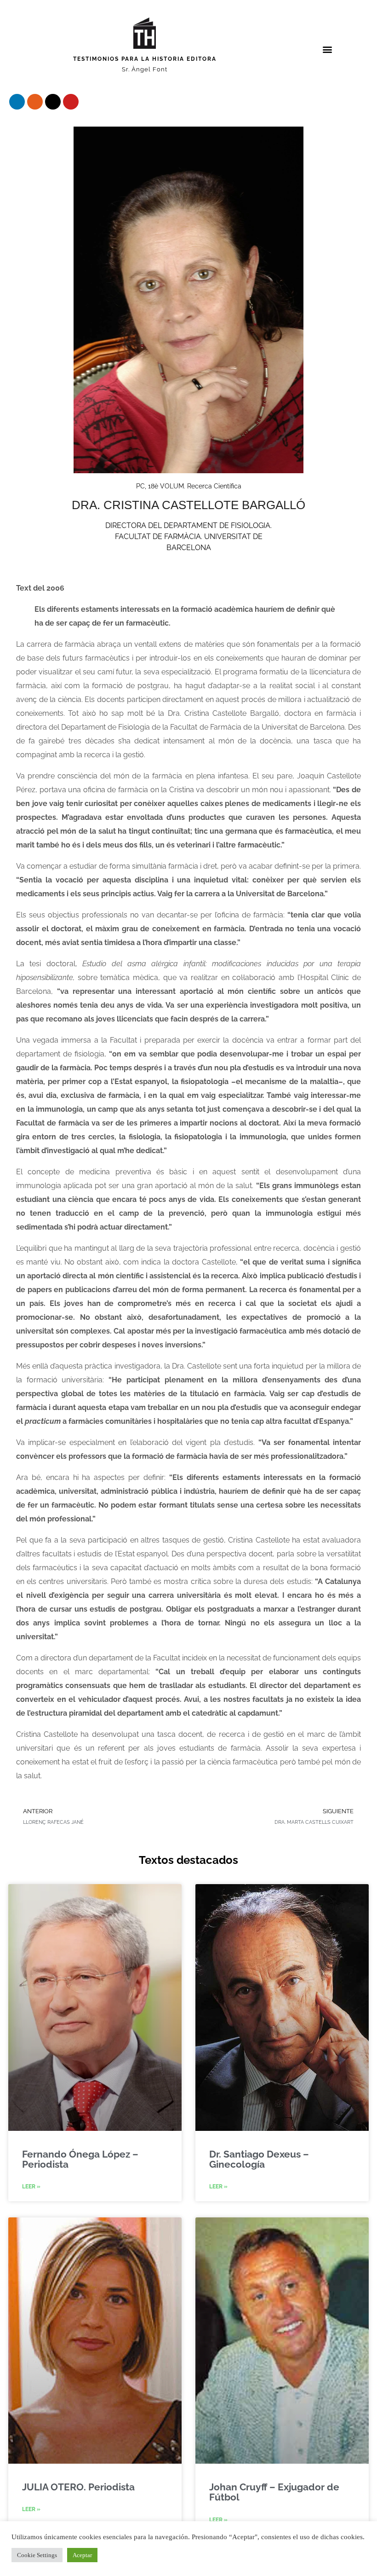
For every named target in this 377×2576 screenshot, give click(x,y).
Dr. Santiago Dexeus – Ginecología (259, 2159)
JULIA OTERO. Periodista (78, 2487)
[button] (328, 49)
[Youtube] (71, 102)
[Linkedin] (17, 102)
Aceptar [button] (82, 2555)
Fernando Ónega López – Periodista (80, 2159)
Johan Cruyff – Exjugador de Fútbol (274, 2492)
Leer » (31, 2187)
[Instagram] (35, 102)
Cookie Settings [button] (37, 2555)
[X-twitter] (53, 102)
